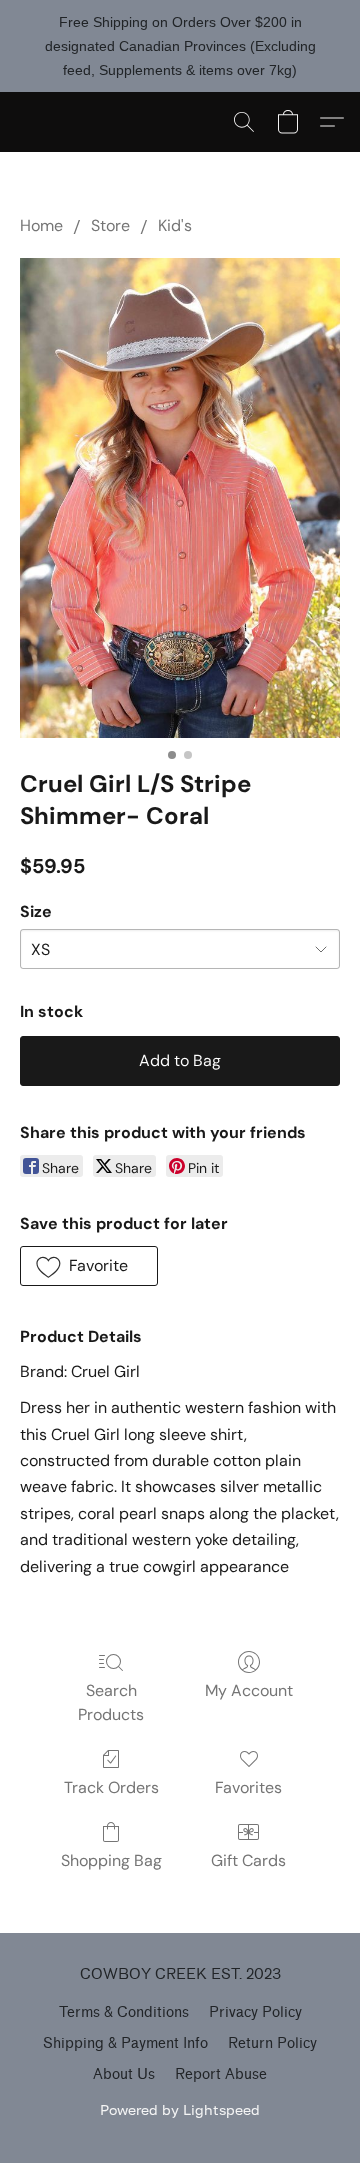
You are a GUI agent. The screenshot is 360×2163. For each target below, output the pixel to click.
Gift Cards (248, 1860)
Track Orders (111, 1787)
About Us (124, 2074)
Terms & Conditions (124, 2012)
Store (110, 225)
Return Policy (272, 2043)
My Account (249, 1690)
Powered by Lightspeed (180, 2109)
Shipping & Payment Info (125, 2043)
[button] (244, 122)
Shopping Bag (111, 1860)
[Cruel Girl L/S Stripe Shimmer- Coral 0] (180, 498)
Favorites (248, 1787)
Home (41, 225)
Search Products (111, 1702)
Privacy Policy (255, 2012)
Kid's (175, 225)
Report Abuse (221, 2074)
